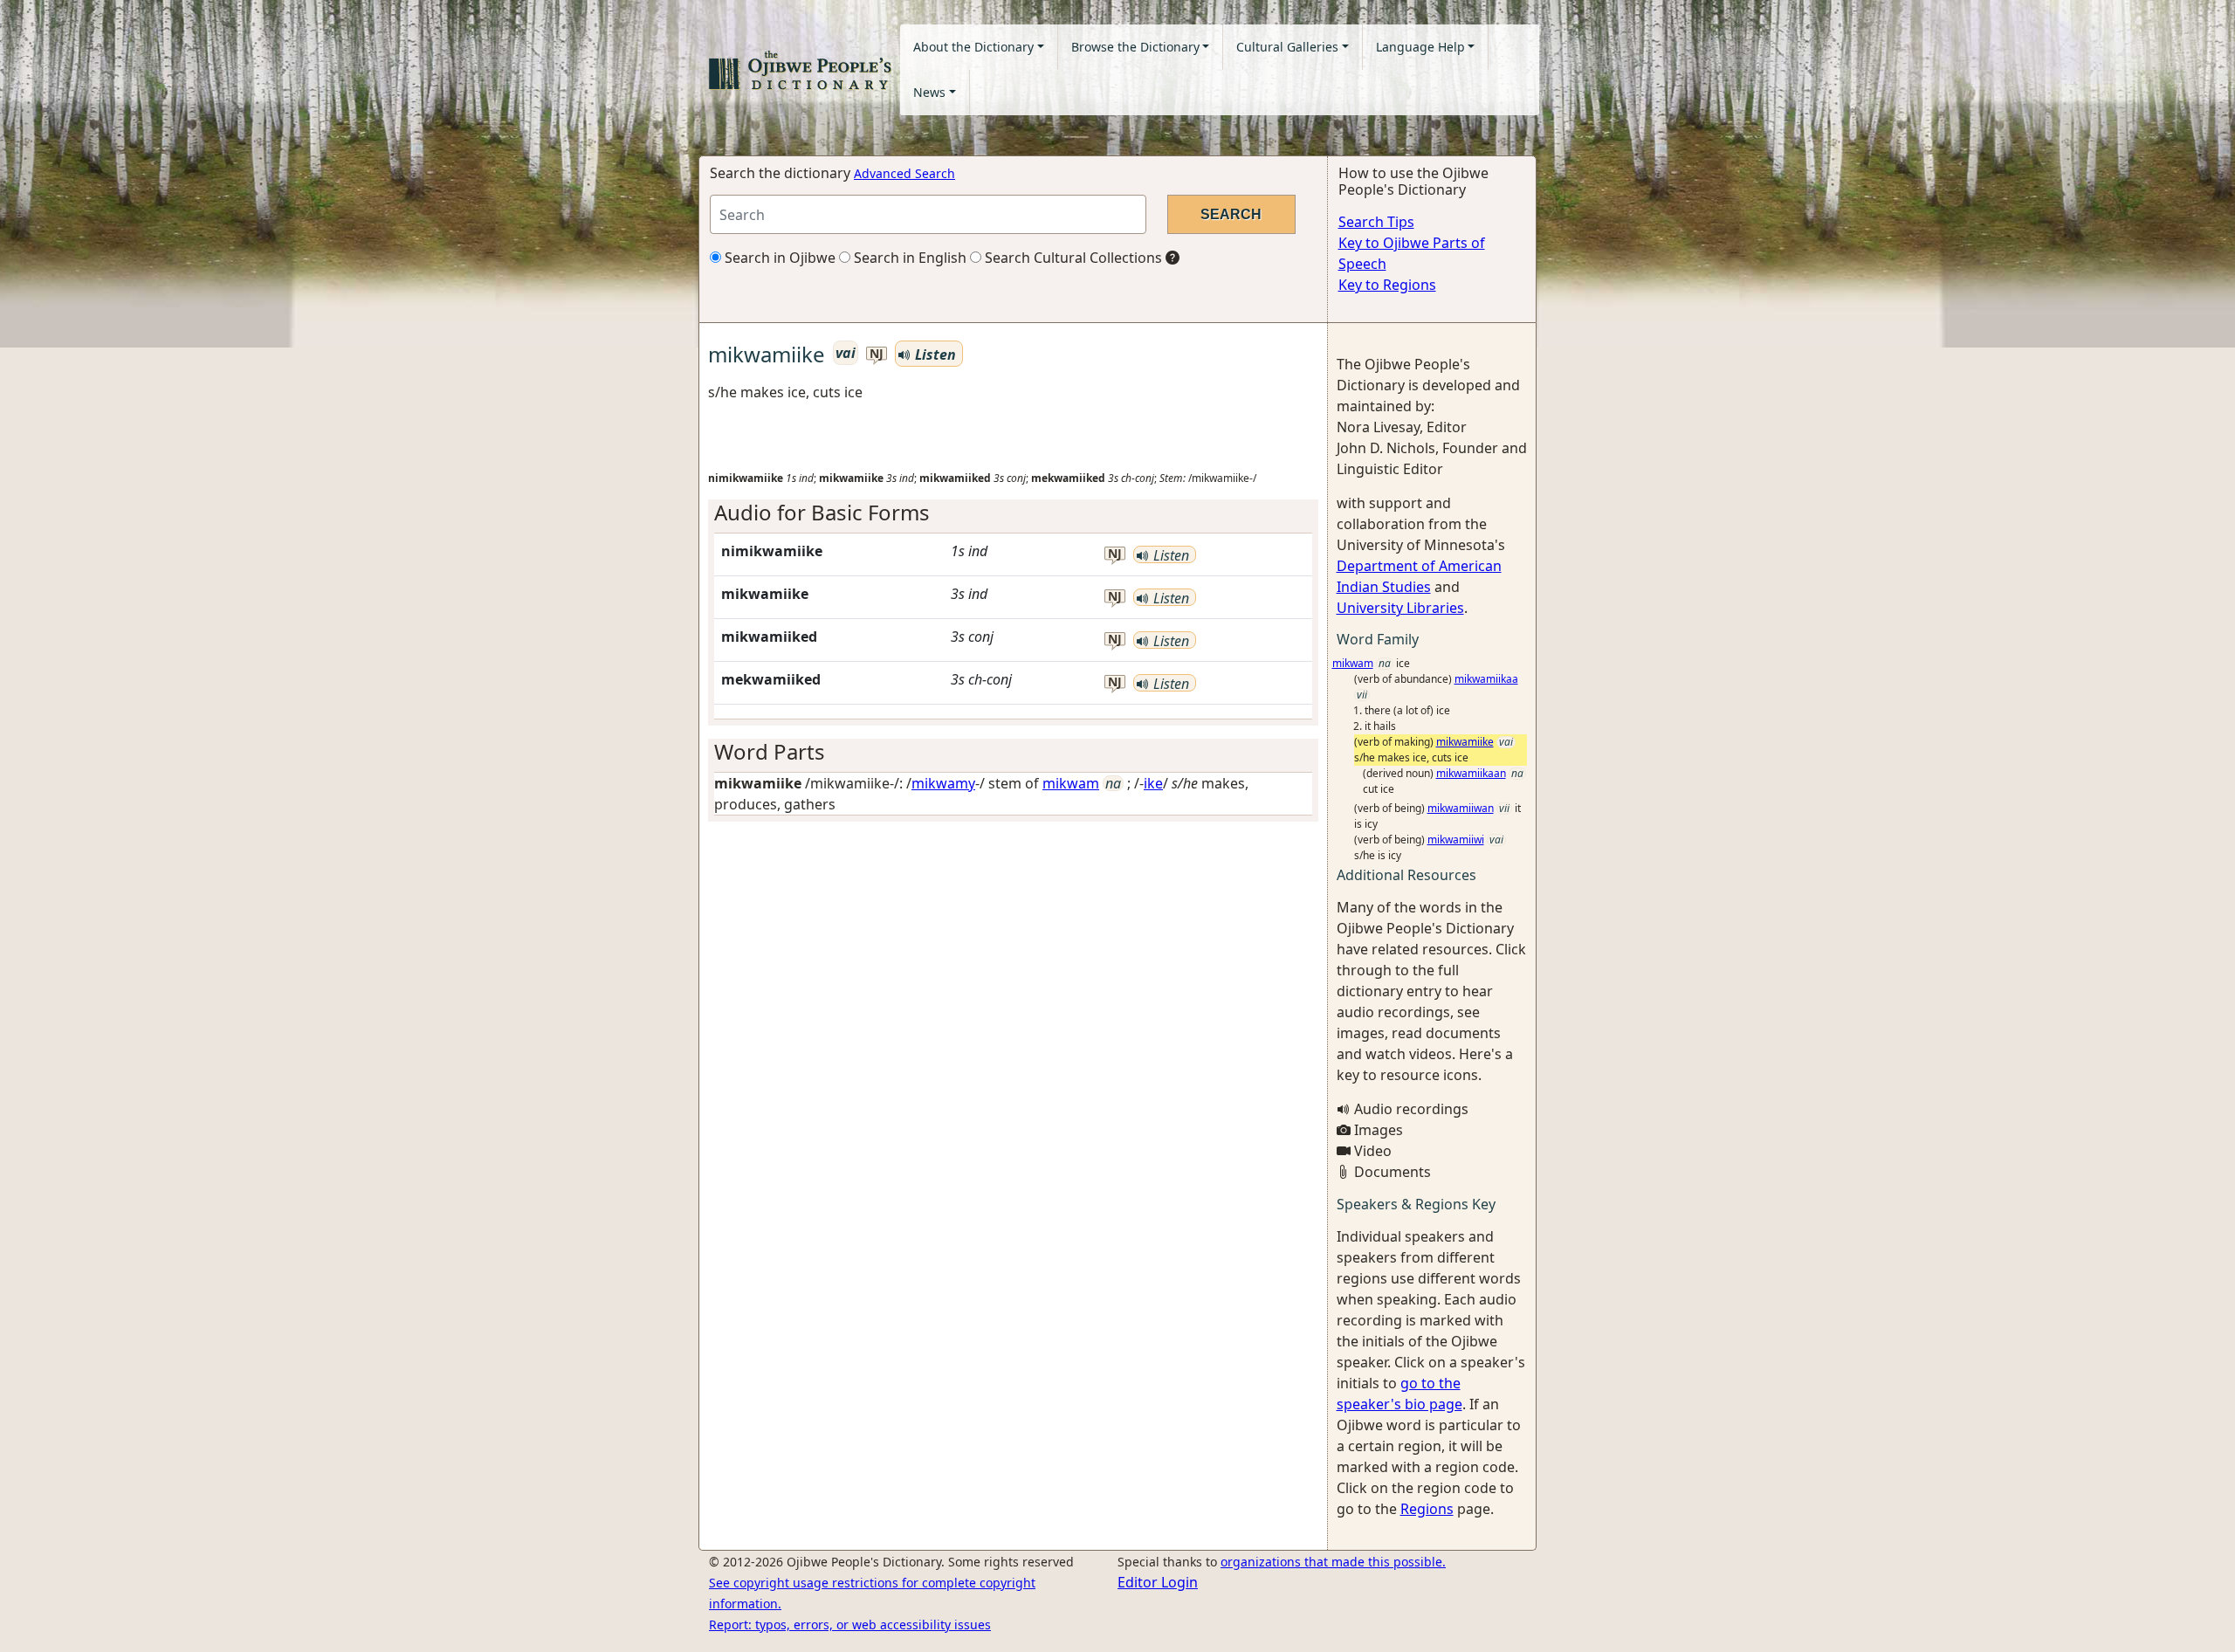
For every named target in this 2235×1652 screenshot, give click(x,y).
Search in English (908, 258)
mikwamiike (1465, 742)
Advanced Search (904, 173)
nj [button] (877, 354)
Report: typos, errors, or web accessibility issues (850, 1624)
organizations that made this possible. (1333, 1562)
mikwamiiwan (1461, 808)
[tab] (1013, 513)
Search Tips (1376, 222)
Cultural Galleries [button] (1287, 47)
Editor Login (1158, 1582)
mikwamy (943, 783)
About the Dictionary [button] (973, 47)
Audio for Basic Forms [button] (822, 512)
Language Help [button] (1420, 47)
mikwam (1071, 783)
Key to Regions (1387, 285)
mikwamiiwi (1456, 840)
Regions (1427, 1509)
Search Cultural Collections (1072, 258)
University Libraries (1400, 608)
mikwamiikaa (1486, 679)
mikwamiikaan (1471, 773)
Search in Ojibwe (778, 258)
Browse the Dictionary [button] (1135, 47)
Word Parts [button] (770, 751)
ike (1153, 783)
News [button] (929, 92)
